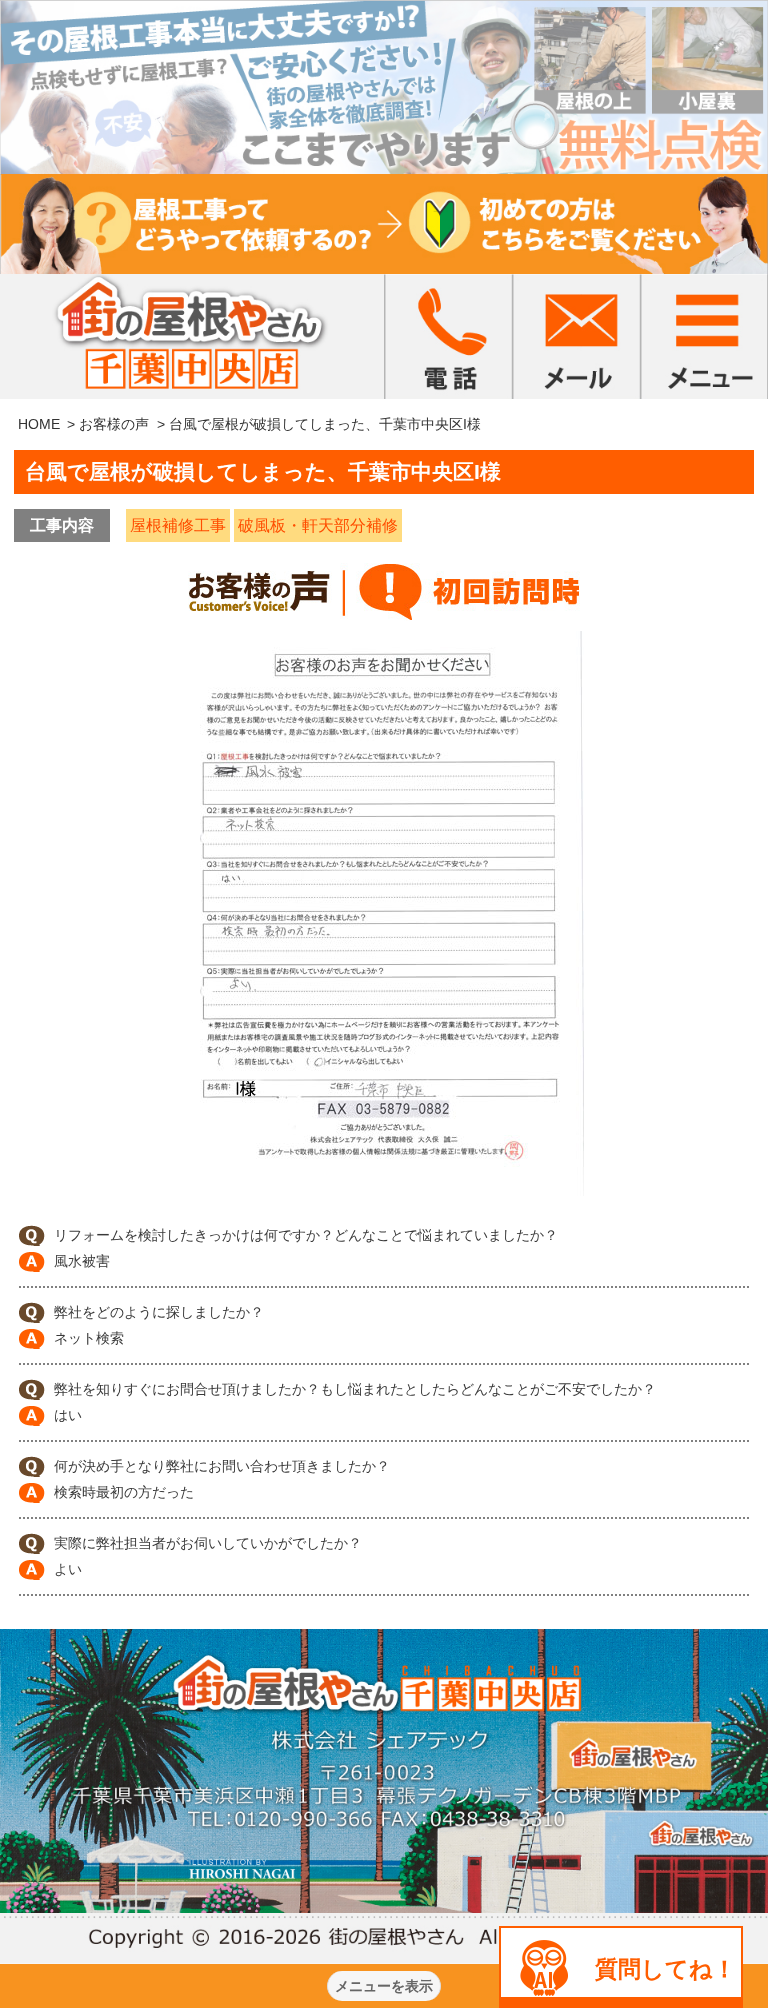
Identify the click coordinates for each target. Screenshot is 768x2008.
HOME (39, 424)
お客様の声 (114, 424)
